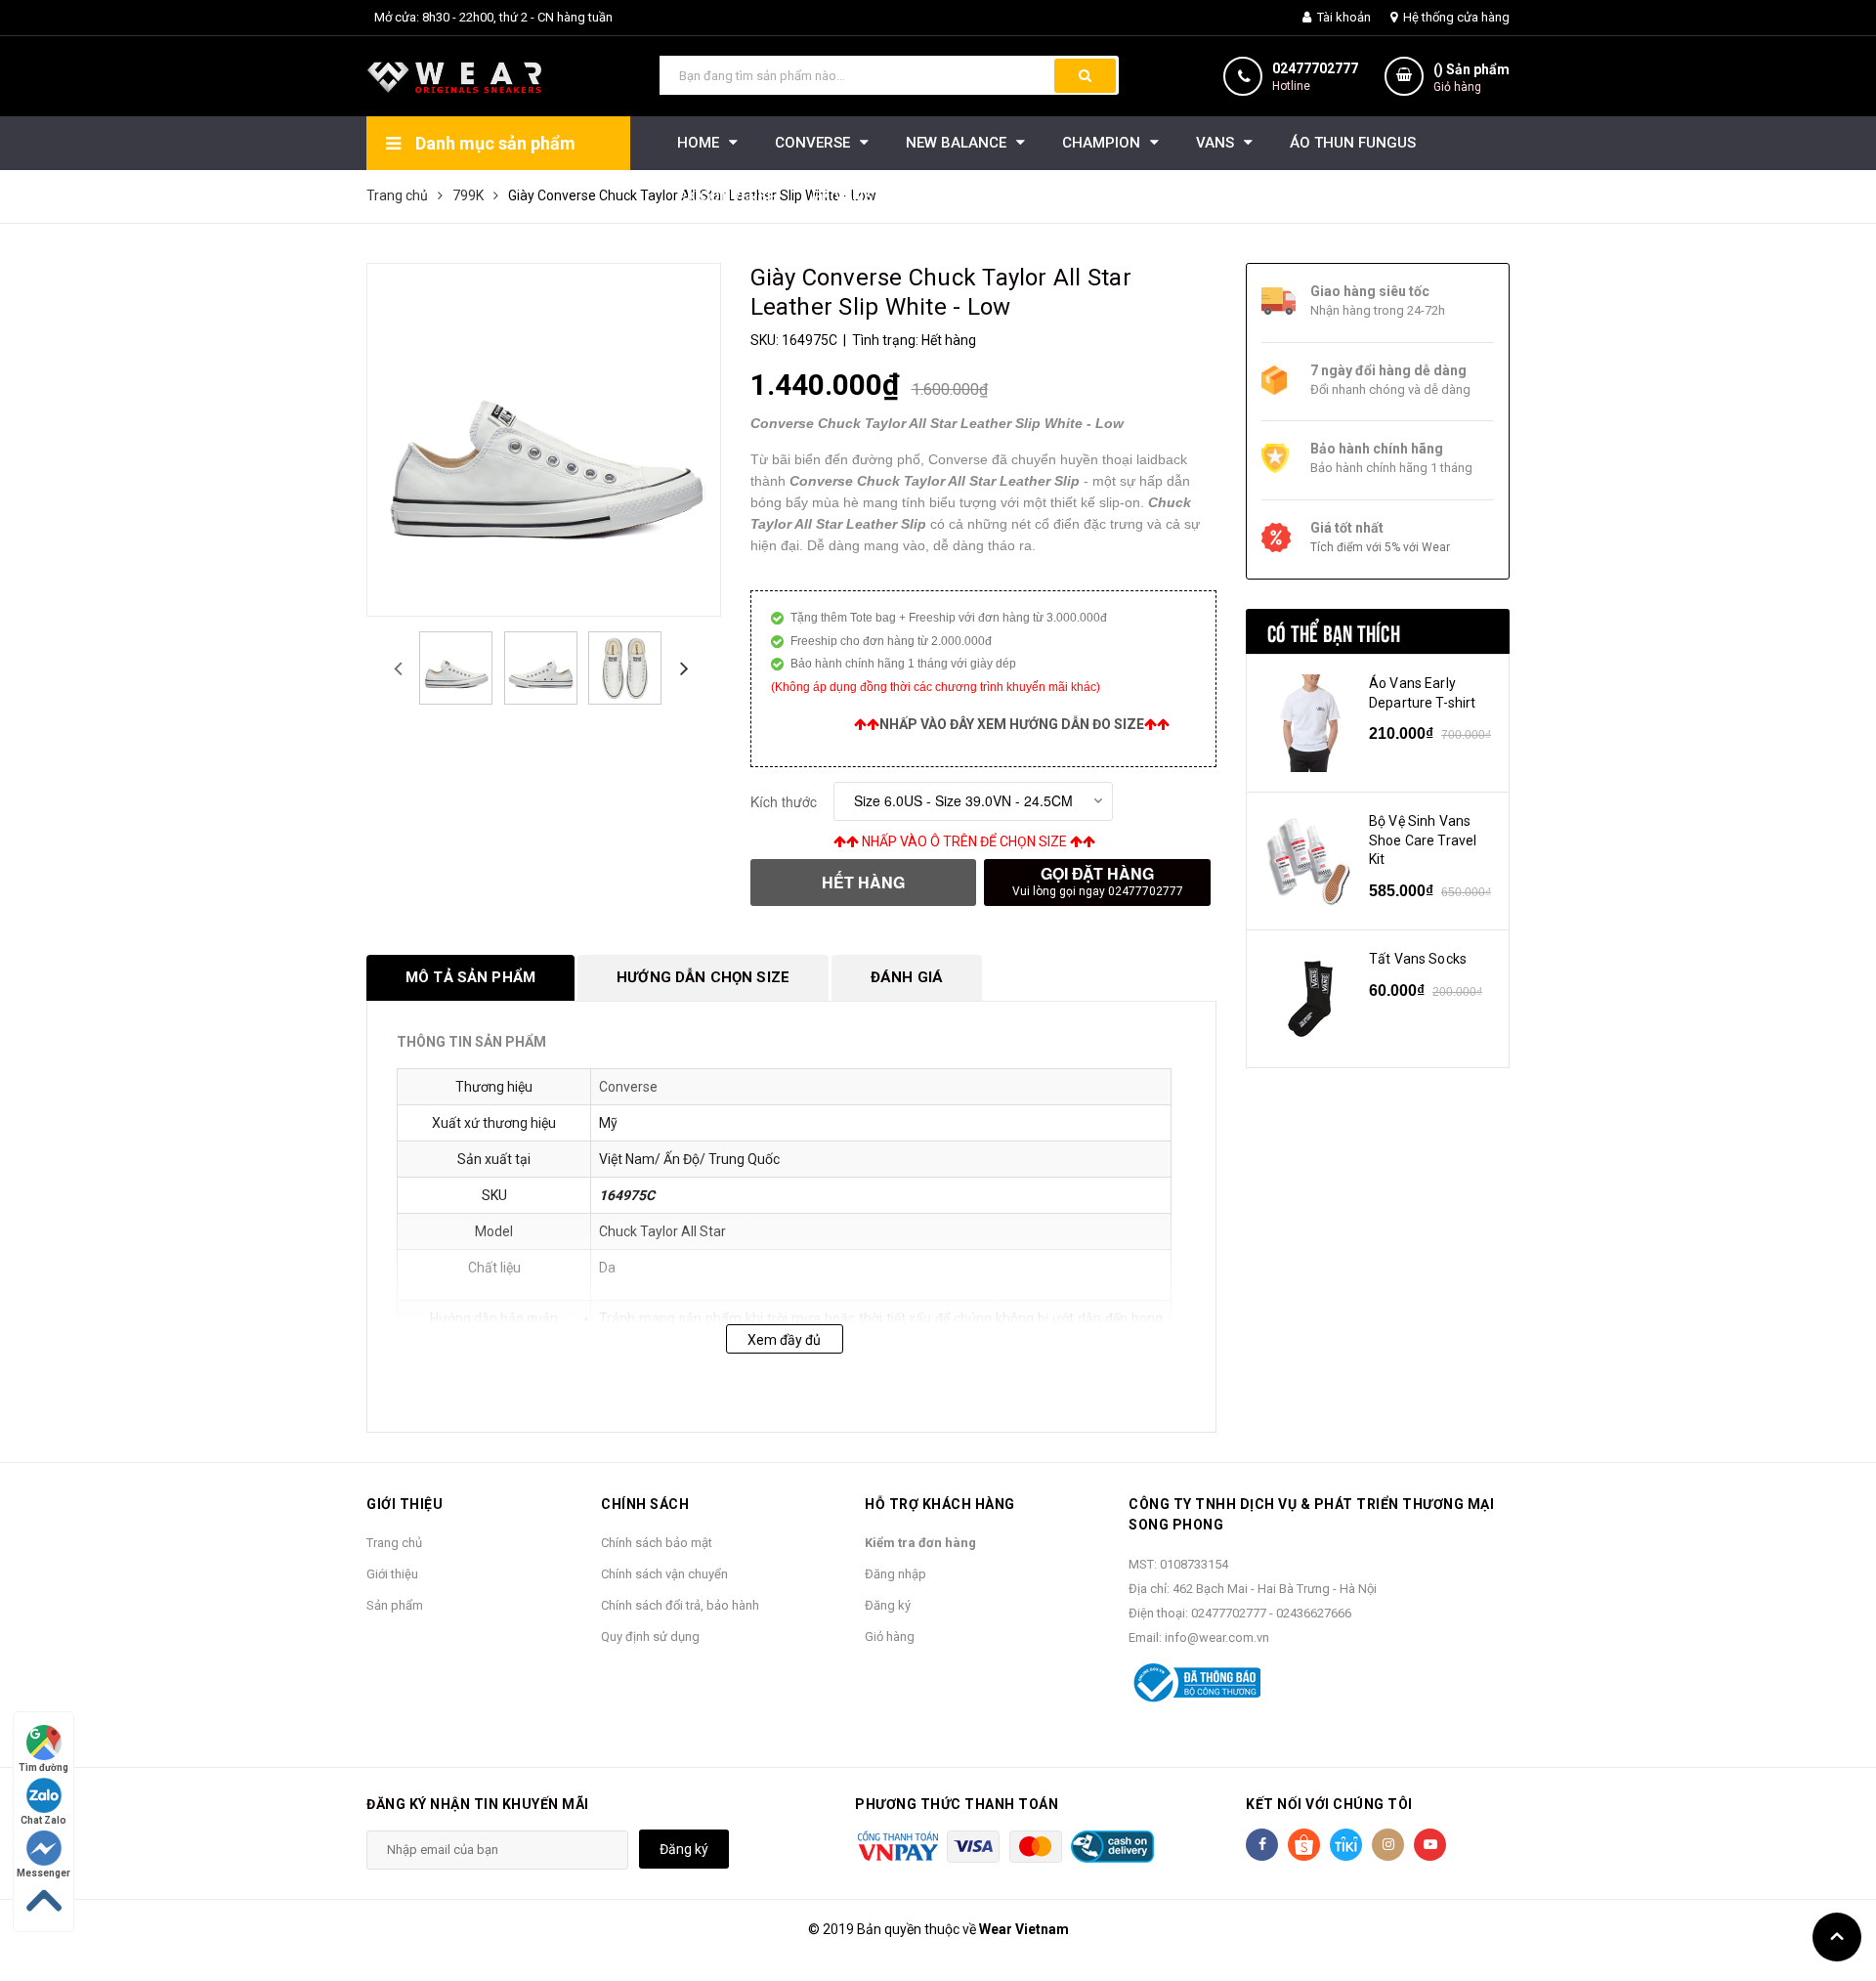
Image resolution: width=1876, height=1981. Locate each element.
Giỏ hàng (890, 1636)
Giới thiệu (392, 1574)
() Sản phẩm (1471, 78)
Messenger (43, 1873)
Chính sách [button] (645, 1504)
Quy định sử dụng (650, 1636)
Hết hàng (863, 882)
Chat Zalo (43, 1820)
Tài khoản (1343, 17)
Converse (628, 1087)
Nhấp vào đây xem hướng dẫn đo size (1012, 724)
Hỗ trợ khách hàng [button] (940, 1504)
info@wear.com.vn (1217, 1637)
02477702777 (1315, 68)
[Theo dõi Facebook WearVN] (1262, 1845)
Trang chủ (394, 1543)
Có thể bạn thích (1334, 631)
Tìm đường (43, 1767)
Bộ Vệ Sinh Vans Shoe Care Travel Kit (1423, 840)
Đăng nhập (895, 1574)
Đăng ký (888, 1605)
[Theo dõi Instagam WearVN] (1388, 1845)
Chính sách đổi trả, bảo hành (680, 1605)
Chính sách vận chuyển (664, 1574)
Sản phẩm (395, 1605)
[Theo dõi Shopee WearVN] (1304, 1845)
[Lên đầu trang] (1837, 1937)
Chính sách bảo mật (657, 1543)
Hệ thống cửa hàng (1455, 17)
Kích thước (784, 801)
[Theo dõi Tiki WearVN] (1346, 1845)
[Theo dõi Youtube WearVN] (1430, 1845)
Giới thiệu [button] (405, 1504)
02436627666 (1314, 1613)
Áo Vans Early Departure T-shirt (1422, 693)
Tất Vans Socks (1418, 959)
